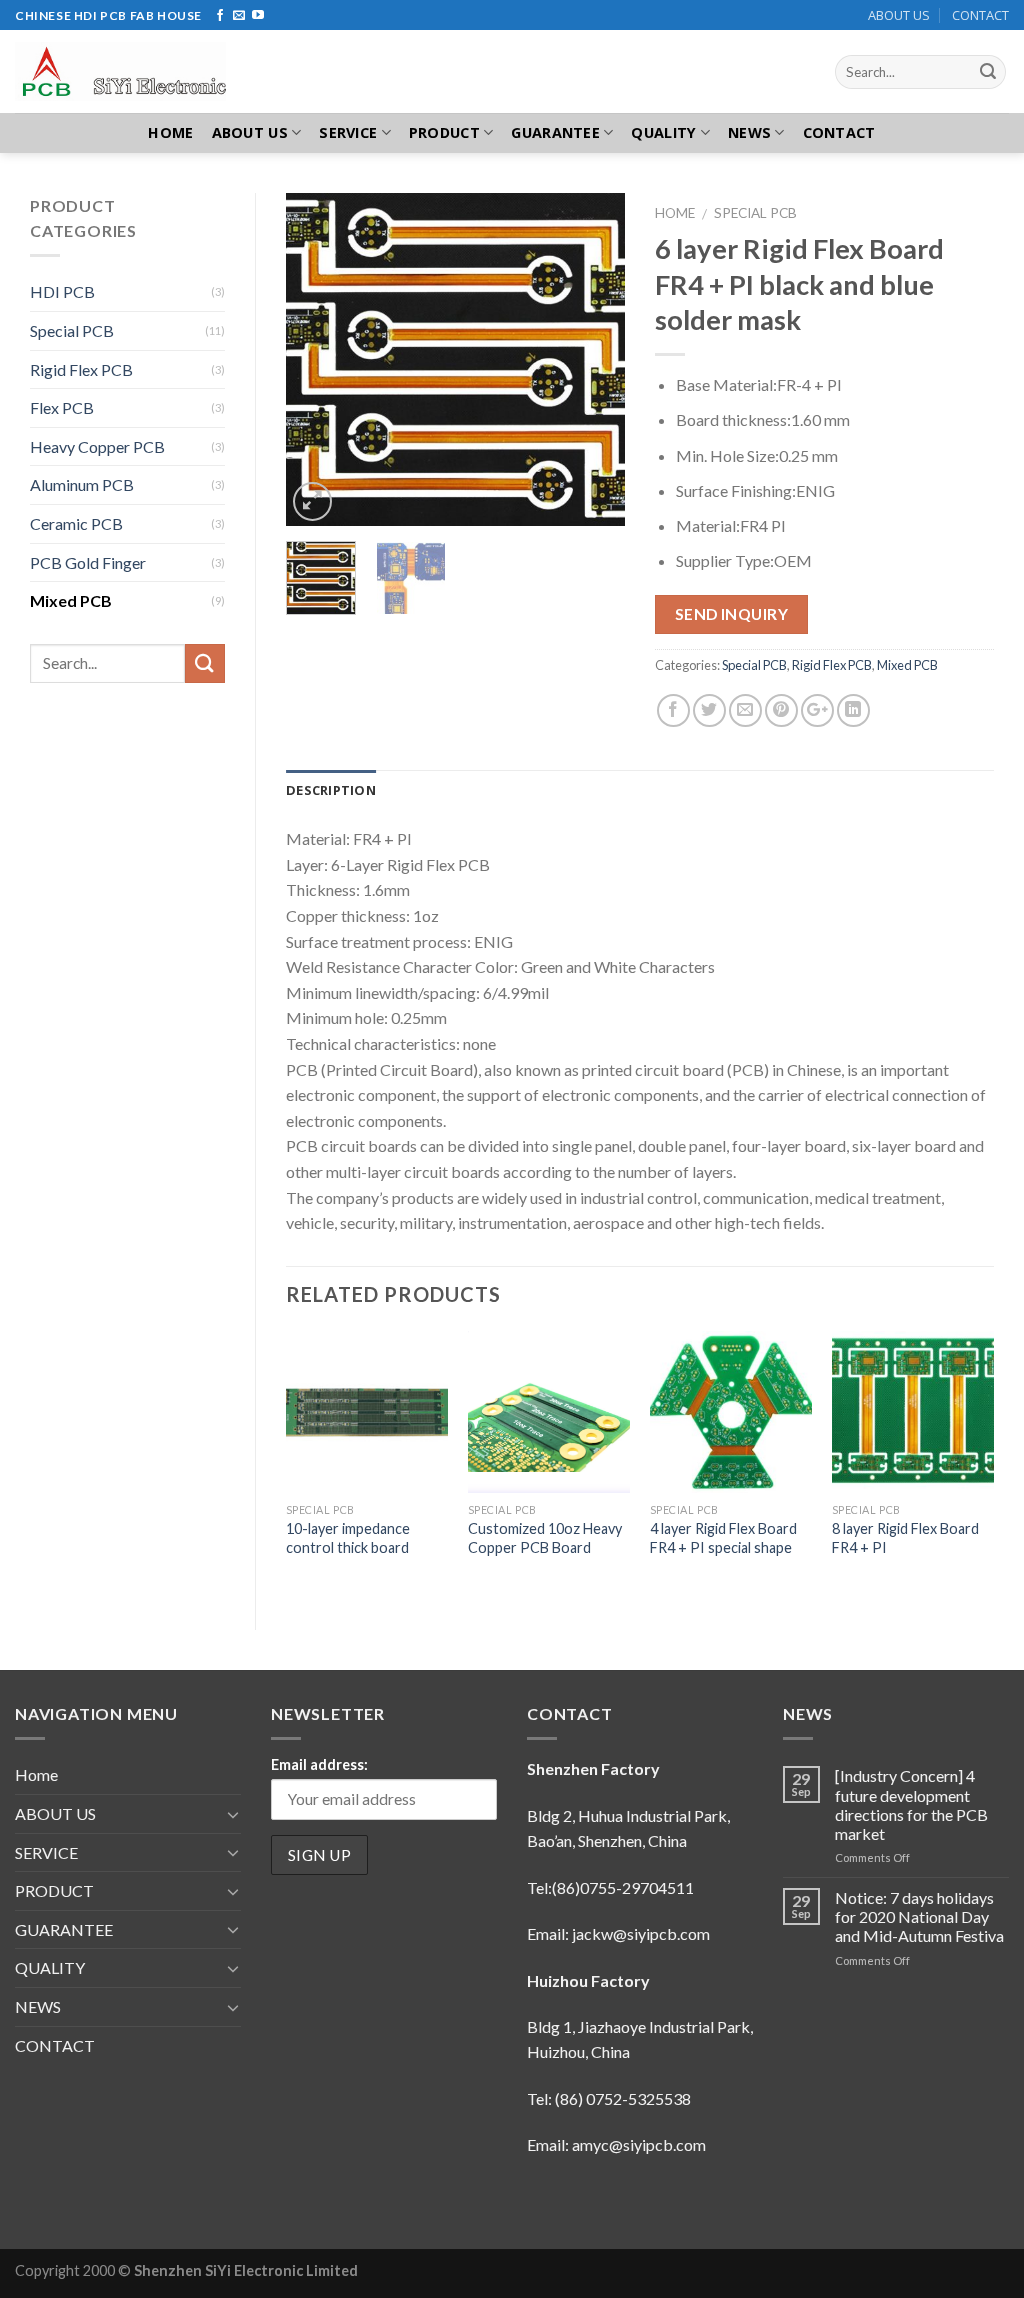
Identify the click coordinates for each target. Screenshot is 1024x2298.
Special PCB (755, 213)
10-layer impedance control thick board (348, 1538)
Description (331, 790)
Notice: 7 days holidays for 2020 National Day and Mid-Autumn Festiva (919, 1916)
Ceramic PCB (76, 523)
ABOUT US (899, 15)
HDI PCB (62, 291)
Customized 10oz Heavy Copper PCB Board (545, 1538)
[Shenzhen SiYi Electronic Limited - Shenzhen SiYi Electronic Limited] (133, 71)
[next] (593, 359)
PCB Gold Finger (88, 562)
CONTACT (980, 15)
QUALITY (663, 132)
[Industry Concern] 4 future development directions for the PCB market (911, 1804)
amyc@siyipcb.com (639, 2144)
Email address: (319, 1764)
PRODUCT (444, 132)
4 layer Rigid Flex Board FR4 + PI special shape (723, 1538)
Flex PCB (62, 407)
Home (170, 132)
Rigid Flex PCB (832, 665)
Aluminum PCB (82, 484)
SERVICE (348, 132)
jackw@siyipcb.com (641, 1933)
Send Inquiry (732, 614)
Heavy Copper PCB (97, 446)
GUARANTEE (555, 132)
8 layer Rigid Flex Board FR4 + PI (905, 1538)
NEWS (749, 132)
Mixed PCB (907, 665)
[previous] (318, 359)
